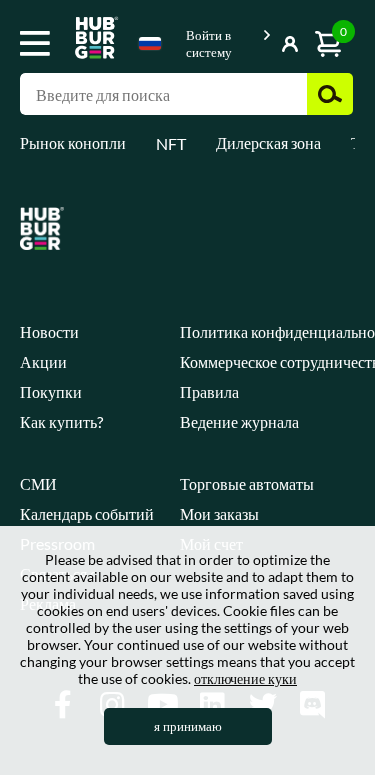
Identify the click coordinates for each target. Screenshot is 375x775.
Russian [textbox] (150, 43)
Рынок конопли (73, 142)
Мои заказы (219, 513)
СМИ (38, 483)
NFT (171, 143)
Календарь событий (87, 513)
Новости (49, 331)
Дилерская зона (268, 142)
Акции (43, 361)
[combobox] (150, 47)
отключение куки (245, 678)
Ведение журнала (239, 421)
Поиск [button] (330, 94)
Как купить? (61, 421)
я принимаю (188, 726)
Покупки (51, 391)
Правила (209, 391)
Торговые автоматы (247, 483)
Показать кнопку (262, 40)
